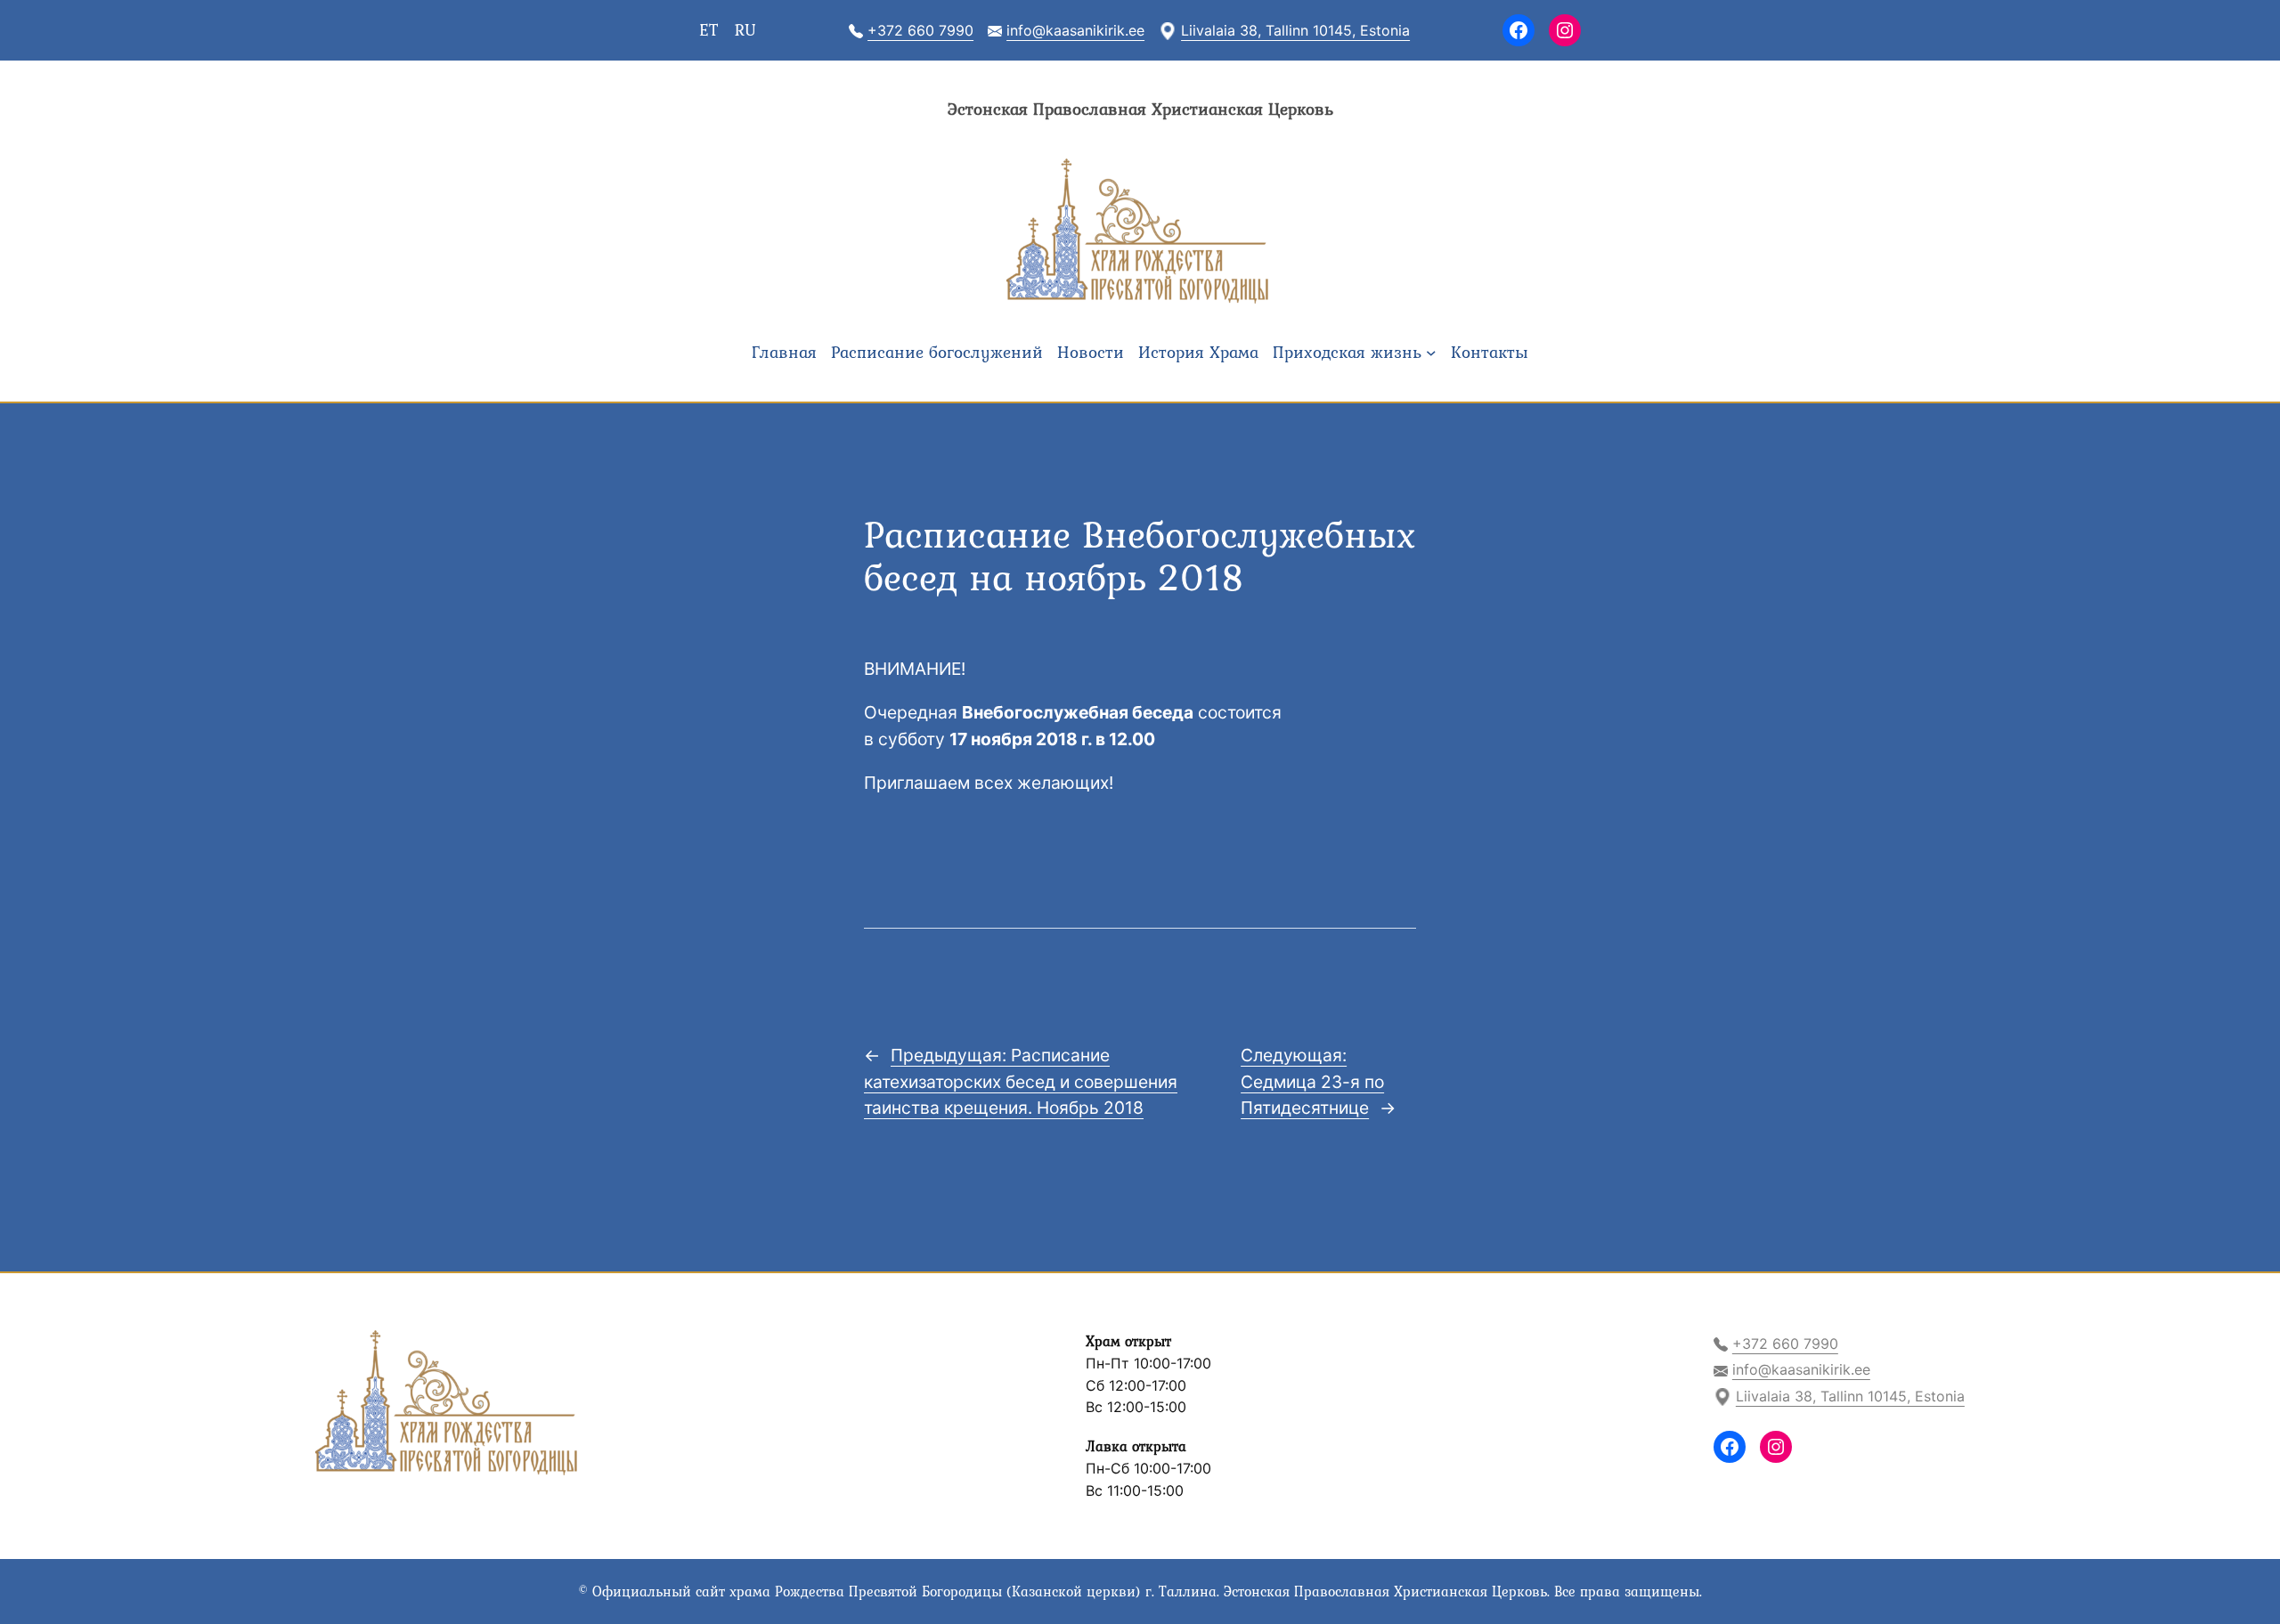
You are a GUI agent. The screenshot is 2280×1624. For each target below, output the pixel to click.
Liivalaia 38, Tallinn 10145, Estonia (1295, 30)
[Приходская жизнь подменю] (1431, 353)
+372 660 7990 (920, 30)
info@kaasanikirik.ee (1075, 30)
